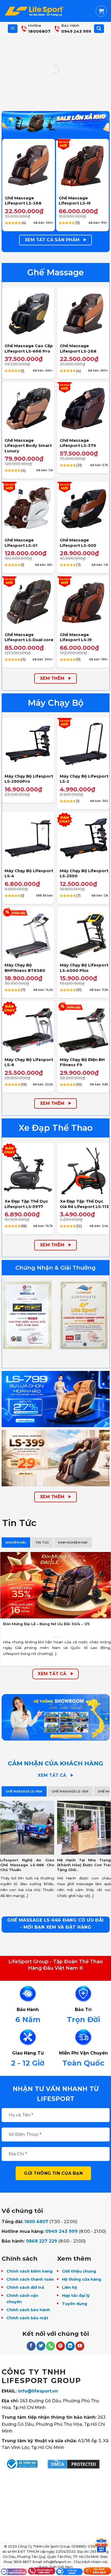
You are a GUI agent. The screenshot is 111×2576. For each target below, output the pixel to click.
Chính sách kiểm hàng (30, 2271)
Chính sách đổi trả (25, 2287)
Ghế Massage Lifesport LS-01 (21, 543)
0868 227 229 (41, 2241)
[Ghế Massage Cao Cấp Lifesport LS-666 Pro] (28, 314)
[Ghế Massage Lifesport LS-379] (83, 408)
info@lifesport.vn (38, 2391)
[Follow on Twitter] (41, 2346)
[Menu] (13, 29)
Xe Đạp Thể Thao (56, 1128)
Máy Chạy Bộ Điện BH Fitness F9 (82, 1062)
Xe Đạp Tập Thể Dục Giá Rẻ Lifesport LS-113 (84, 1204)
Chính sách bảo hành (28, 2310)
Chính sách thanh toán (30, 2279)
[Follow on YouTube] (80, 2346)
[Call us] (51, 2346)
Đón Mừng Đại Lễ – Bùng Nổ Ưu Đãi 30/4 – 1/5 (47, 1624)
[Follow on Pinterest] (60, 2346)
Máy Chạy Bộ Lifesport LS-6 (29, 1062)
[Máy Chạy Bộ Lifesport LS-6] (28, 1027)
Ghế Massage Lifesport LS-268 (23, 201)
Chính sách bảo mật (27, 2318)
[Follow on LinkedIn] (70, 2346)
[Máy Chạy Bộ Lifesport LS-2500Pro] (28, 744)
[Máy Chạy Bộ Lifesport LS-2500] (83, 838)
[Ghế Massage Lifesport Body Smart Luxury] (28, 408)
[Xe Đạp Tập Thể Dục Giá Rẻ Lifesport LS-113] (83, 1169)
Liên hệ (70, 2287)
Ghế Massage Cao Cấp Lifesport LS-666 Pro (29, 348)
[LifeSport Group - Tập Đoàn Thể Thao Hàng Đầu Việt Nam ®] (34, 11)
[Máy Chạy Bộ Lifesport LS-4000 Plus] (83, 933)
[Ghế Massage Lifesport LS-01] (28, 508)
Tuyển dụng (74, 2304)
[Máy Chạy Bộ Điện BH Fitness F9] (83, 1027)
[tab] (16, 1543)
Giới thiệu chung (79, 2271)
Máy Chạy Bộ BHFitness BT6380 (25, 968)
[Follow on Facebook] (31, 2346)
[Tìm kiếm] (99, 29)
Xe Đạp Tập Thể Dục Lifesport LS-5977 (26, 1204)
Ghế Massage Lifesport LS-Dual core (29, 637)
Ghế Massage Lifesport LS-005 (78, 543)
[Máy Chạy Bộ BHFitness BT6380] (28, 933)
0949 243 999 (61, 2231)
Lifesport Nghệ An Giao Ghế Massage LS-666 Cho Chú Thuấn (27, 1865)
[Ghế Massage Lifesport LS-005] (83, 508)
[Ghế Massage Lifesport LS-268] (29, 165)
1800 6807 (36, 2222)
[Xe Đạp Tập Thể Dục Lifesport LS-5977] (28, 1169)
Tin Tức (19, 1523)
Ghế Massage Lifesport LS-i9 (75, 201)
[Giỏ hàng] (101, 11)
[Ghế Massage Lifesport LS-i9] (82, 165)
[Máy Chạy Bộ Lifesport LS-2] (83, 744)
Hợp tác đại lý (76, 2296)
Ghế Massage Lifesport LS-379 (78, 443)
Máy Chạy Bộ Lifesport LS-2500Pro (29, 779)
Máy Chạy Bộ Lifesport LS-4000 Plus (84, 968)
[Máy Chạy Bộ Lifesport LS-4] (28, 838)
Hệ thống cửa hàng (81, 2279)
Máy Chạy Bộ (56, 703)
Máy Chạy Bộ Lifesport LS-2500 (84, 873)
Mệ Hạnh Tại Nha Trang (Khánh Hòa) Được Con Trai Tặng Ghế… (84, 1865)
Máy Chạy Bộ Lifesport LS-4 (29, 873)
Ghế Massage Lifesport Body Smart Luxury (28, 446)
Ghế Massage (55, 272)
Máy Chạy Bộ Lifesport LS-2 (84, 779)
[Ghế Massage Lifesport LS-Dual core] (28, 602)
